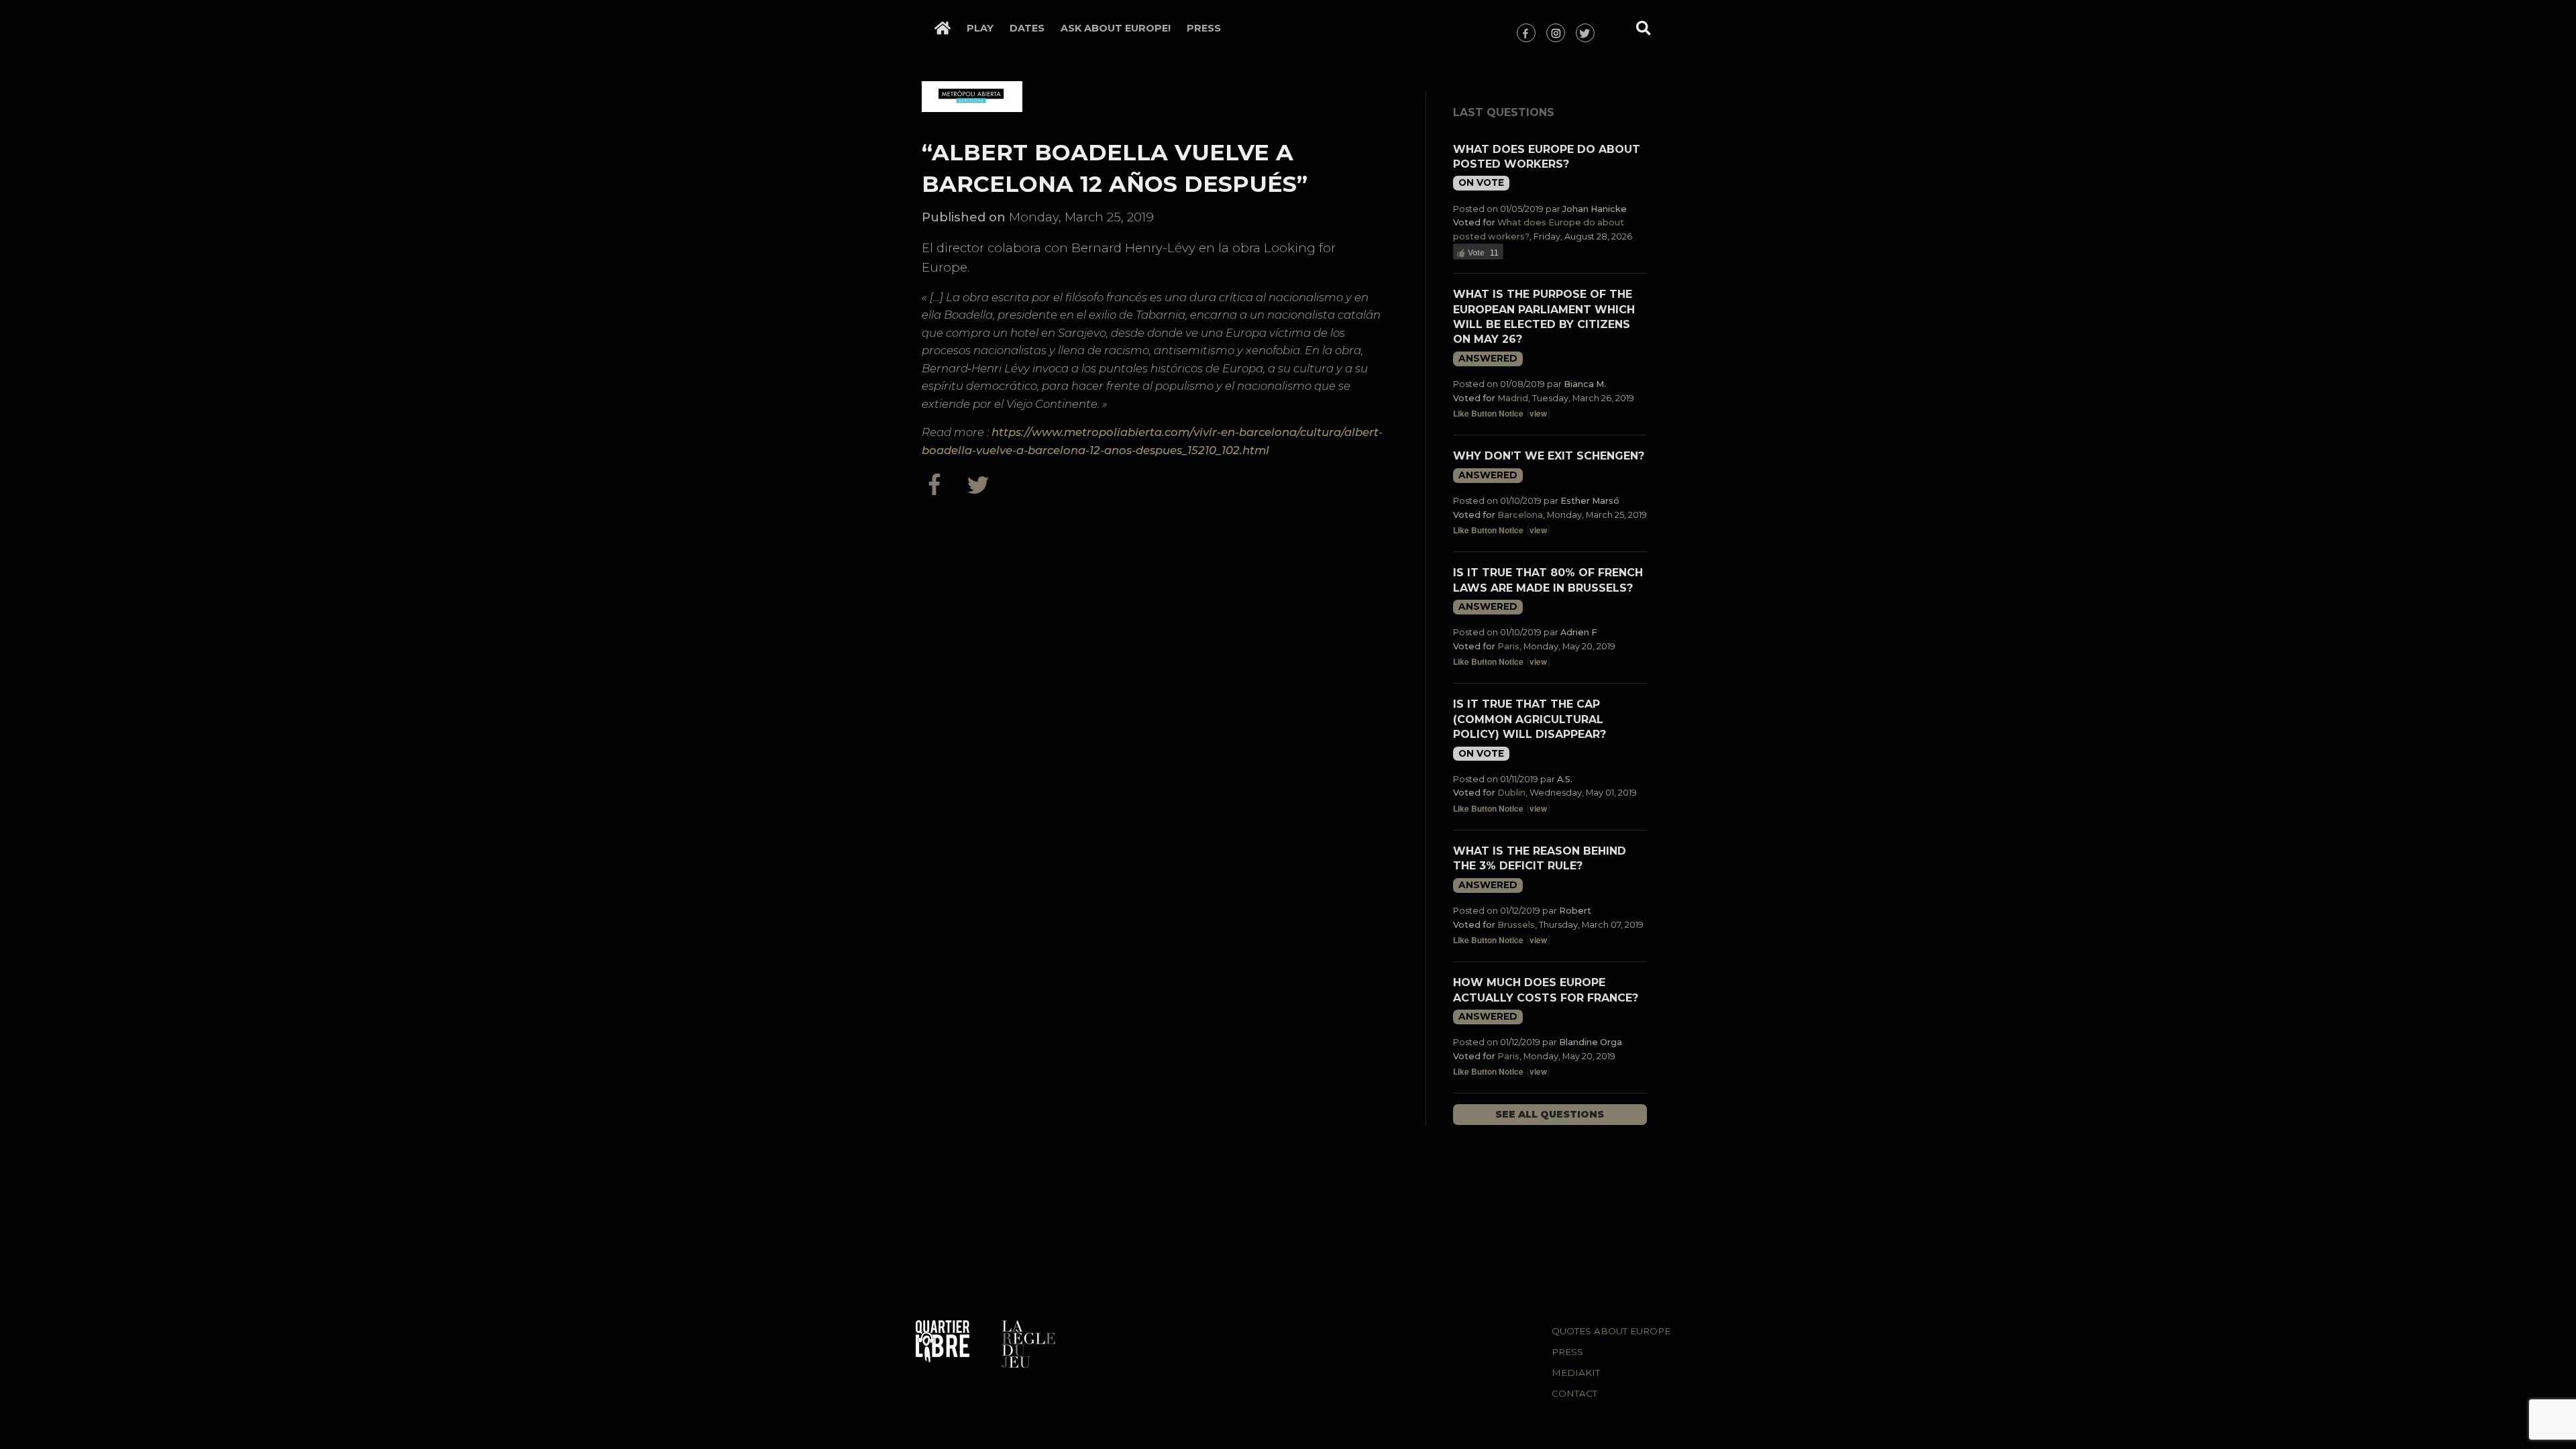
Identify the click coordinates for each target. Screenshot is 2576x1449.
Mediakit (1576, 1373)
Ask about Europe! (1116, 28)
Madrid (1513, 398)
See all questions (1550, 1114)
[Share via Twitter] (980, 484)
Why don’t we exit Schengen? (1549, 456)
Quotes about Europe (1611, 1331)
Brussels (1516, 925)
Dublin (1511, 793)
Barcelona (1520, 515)
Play (980, 28)
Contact (1574, 1393)
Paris (1508, 646)
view (1538, 413)
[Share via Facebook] (941, 484)
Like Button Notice (1488, 413)
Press (1204, 28)
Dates (1027, 28)
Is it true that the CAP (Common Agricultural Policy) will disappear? (1529, 719)
